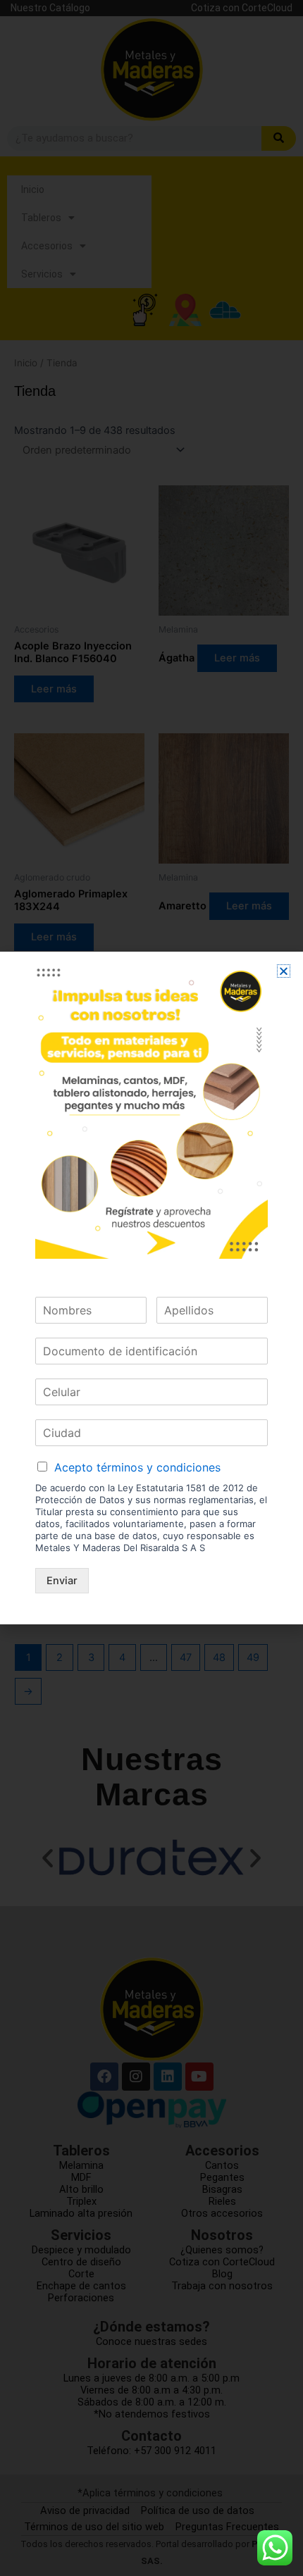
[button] (284, 971)
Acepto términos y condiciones (137, 1467)
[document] (151, 1288)
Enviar (62, 1581)
